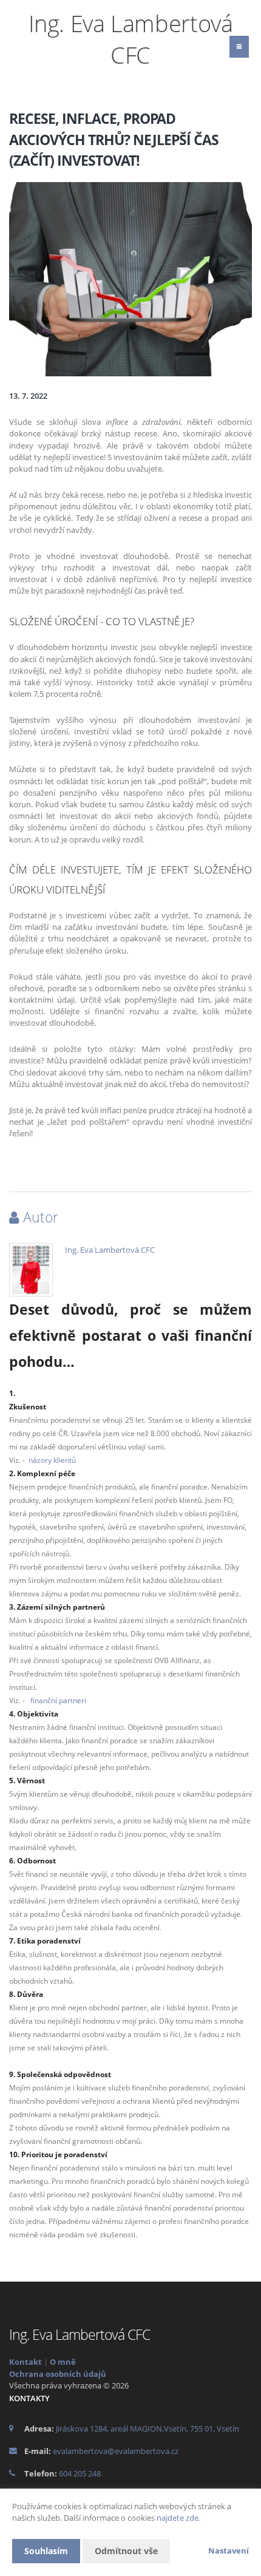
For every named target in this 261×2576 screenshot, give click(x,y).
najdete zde (178, 2518)
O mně (63, 2362)
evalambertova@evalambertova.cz (116, 2451)
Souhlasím (46, 2551)
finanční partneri (58, 1700)
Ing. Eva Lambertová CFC (110, 1250)
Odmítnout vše (126, 2551)
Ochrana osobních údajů (58, 2374)
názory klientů (52, 1460)
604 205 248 (80, 2473)
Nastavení (229, 2551)
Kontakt (25, 2362)
